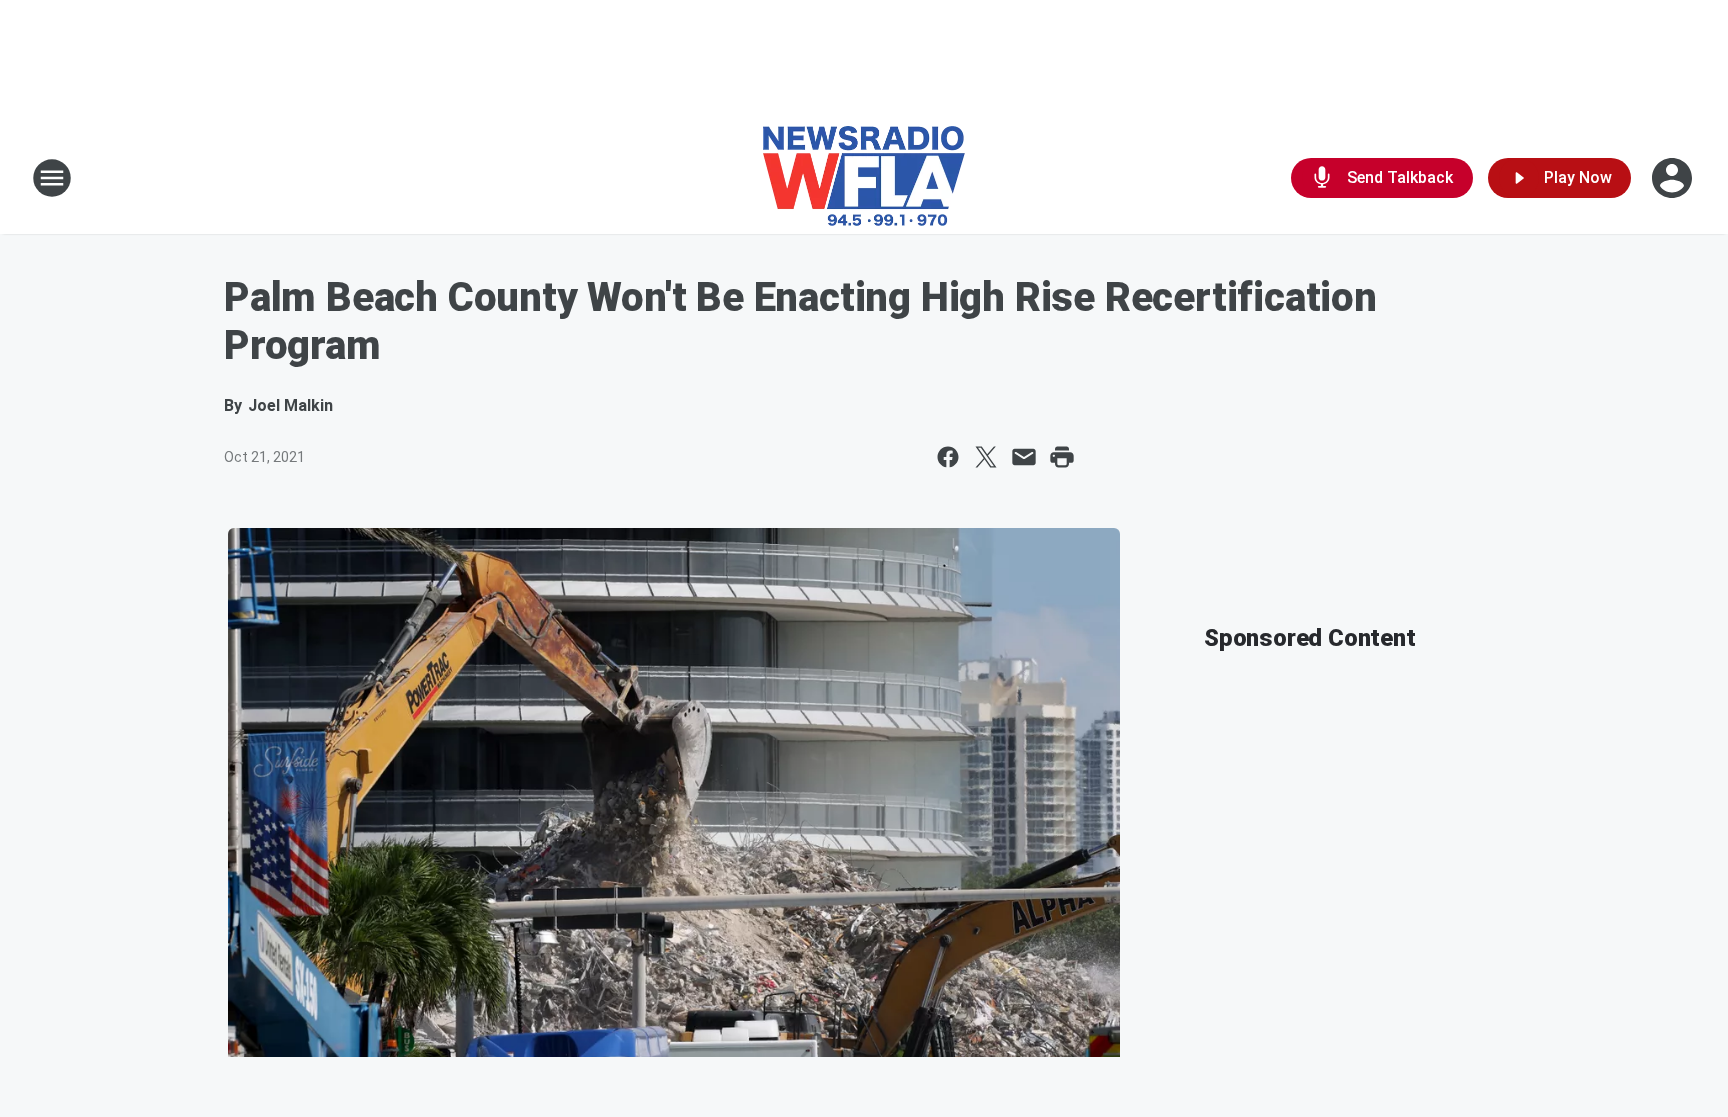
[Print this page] (1062, 457)
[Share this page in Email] (1024, 457)
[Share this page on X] (986, 457)
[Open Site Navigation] (52, 178)
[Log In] (1674, 178)
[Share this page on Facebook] (948, 457)
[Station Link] (864, 178)
